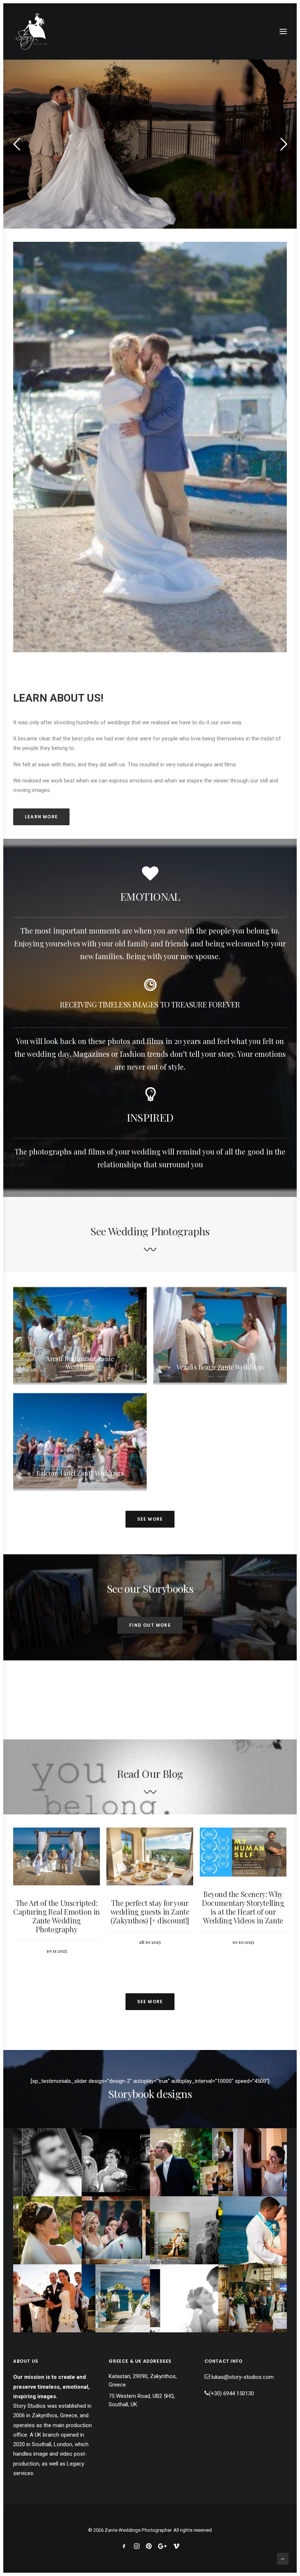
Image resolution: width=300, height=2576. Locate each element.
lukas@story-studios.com (243, 2377)
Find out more (150, 1625)
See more (150, 1519)
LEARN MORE (41, 817)
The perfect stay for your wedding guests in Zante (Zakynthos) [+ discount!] (57, 1912)
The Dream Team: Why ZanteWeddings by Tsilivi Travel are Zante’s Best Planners (243, 1917)
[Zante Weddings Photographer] (31, 31)
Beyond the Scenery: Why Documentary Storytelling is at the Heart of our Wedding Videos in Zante (150, 1907)
